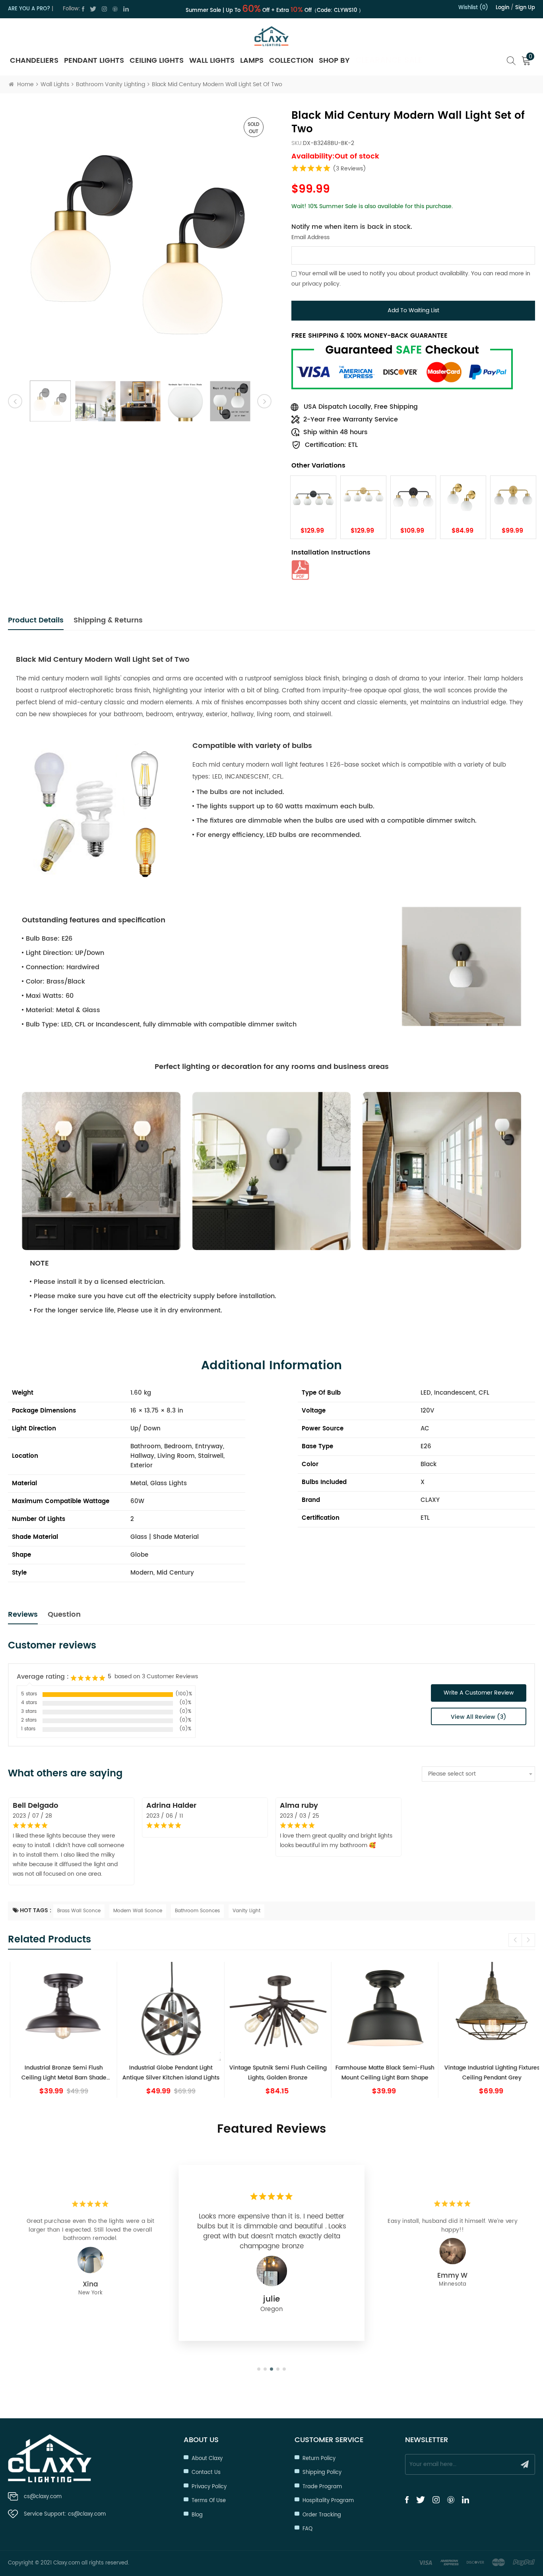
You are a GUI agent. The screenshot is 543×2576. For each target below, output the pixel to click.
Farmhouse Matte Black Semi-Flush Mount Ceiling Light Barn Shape (379, 2073)
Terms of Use (209, 2501)
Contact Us (206, 2473)
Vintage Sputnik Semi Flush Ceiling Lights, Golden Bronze (271, 2073)
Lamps (252, 61)
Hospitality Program (328, 2501)
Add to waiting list (413, 310)
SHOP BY (334, 61)
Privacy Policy (209, 2487)
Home (25, 84)
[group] (57, 2030)
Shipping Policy (322, 2473)
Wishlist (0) (473, 8)
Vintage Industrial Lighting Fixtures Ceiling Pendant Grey (485, 2073)
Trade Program (322, 2487)
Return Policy (319, 2459)
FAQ (307, 2529)
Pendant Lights (94, 61)
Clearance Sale (389, 61)
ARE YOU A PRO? (29, 9)
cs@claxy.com (43, 2497)
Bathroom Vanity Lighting (111, 84)
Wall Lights (212, 61)
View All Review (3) (479, 1717)
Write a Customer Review (479, 1693)
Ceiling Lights (157, 61)
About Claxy (207, 2459)
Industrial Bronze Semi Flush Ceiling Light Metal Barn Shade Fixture (58, 2073)
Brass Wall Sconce (79, 1911)
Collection (291, 61)
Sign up (525, 8)
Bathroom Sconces (197, 1911)
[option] (140, 241)
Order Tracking (322, 2515)
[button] (528, 1940)
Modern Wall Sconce (138, 1911)
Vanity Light (246, 1911)
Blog (197, 2515)
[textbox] (478, 1774)
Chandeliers (34, 61)
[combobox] (478, 1774)
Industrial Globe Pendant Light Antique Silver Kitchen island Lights (165, 2073)
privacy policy (321, 283)
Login (502, 8)
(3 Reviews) (349, 169)
